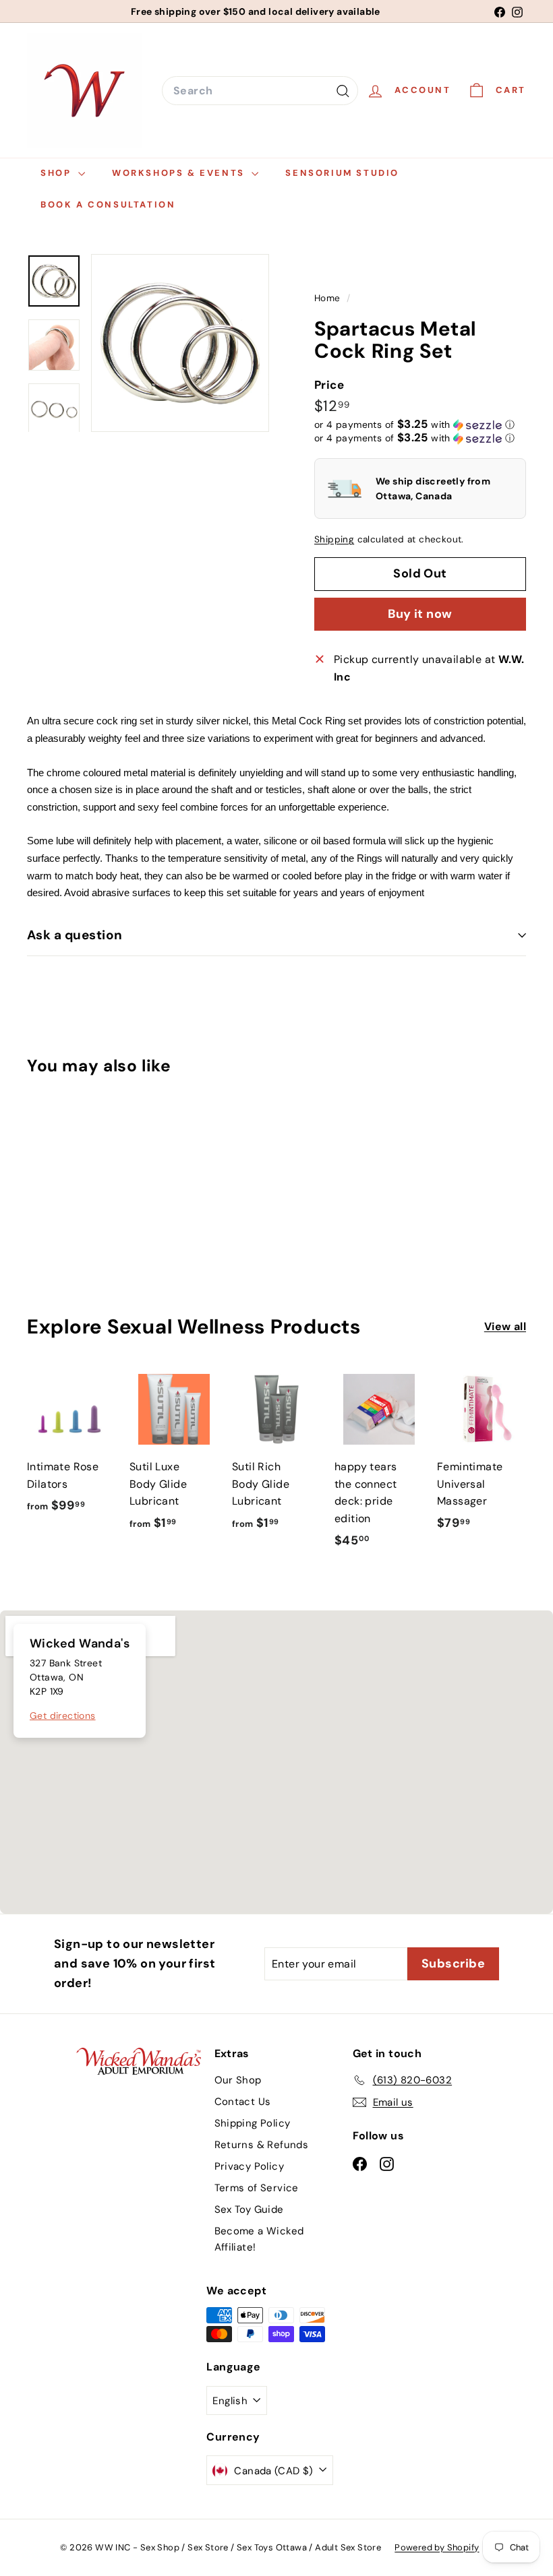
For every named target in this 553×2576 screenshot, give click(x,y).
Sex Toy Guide (249, 2209)
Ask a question (75, 935)
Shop (58, 173)
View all (505, 1326)
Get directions (63, 1716)
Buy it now (420, 614)
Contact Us (243, 2102)
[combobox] (260, 91)
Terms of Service (257, 2188)
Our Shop (238, 2080)
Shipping (334, 539)
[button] (414, 425)
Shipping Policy (253, 2123)
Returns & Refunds (262, 2145)
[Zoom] (180, 343)
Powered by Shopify (437, 2547)
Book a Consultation (108, 205)
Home (329, 298)
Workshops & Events (180, 173)
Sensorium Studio (342, 173)
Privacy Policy (250, 2166)
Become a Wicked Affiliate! (259, 2239)
